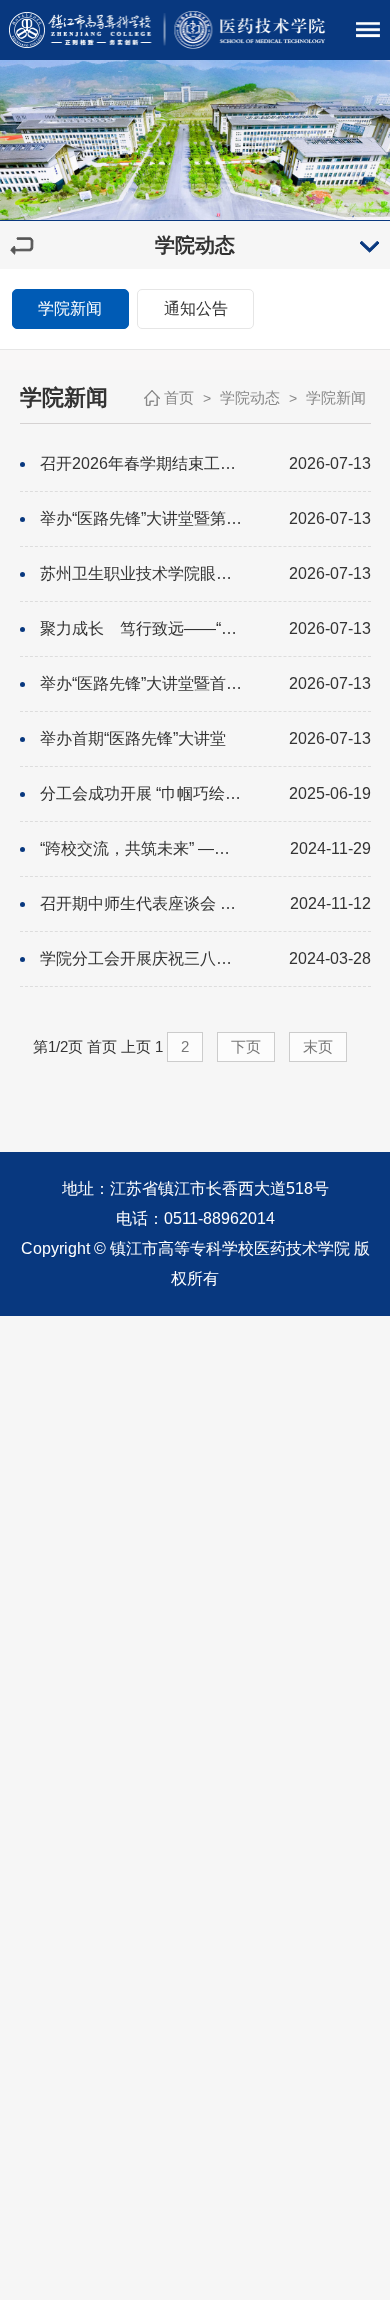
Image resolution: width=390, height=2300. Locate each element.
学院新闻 (70, 308)
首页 (179, 397)
